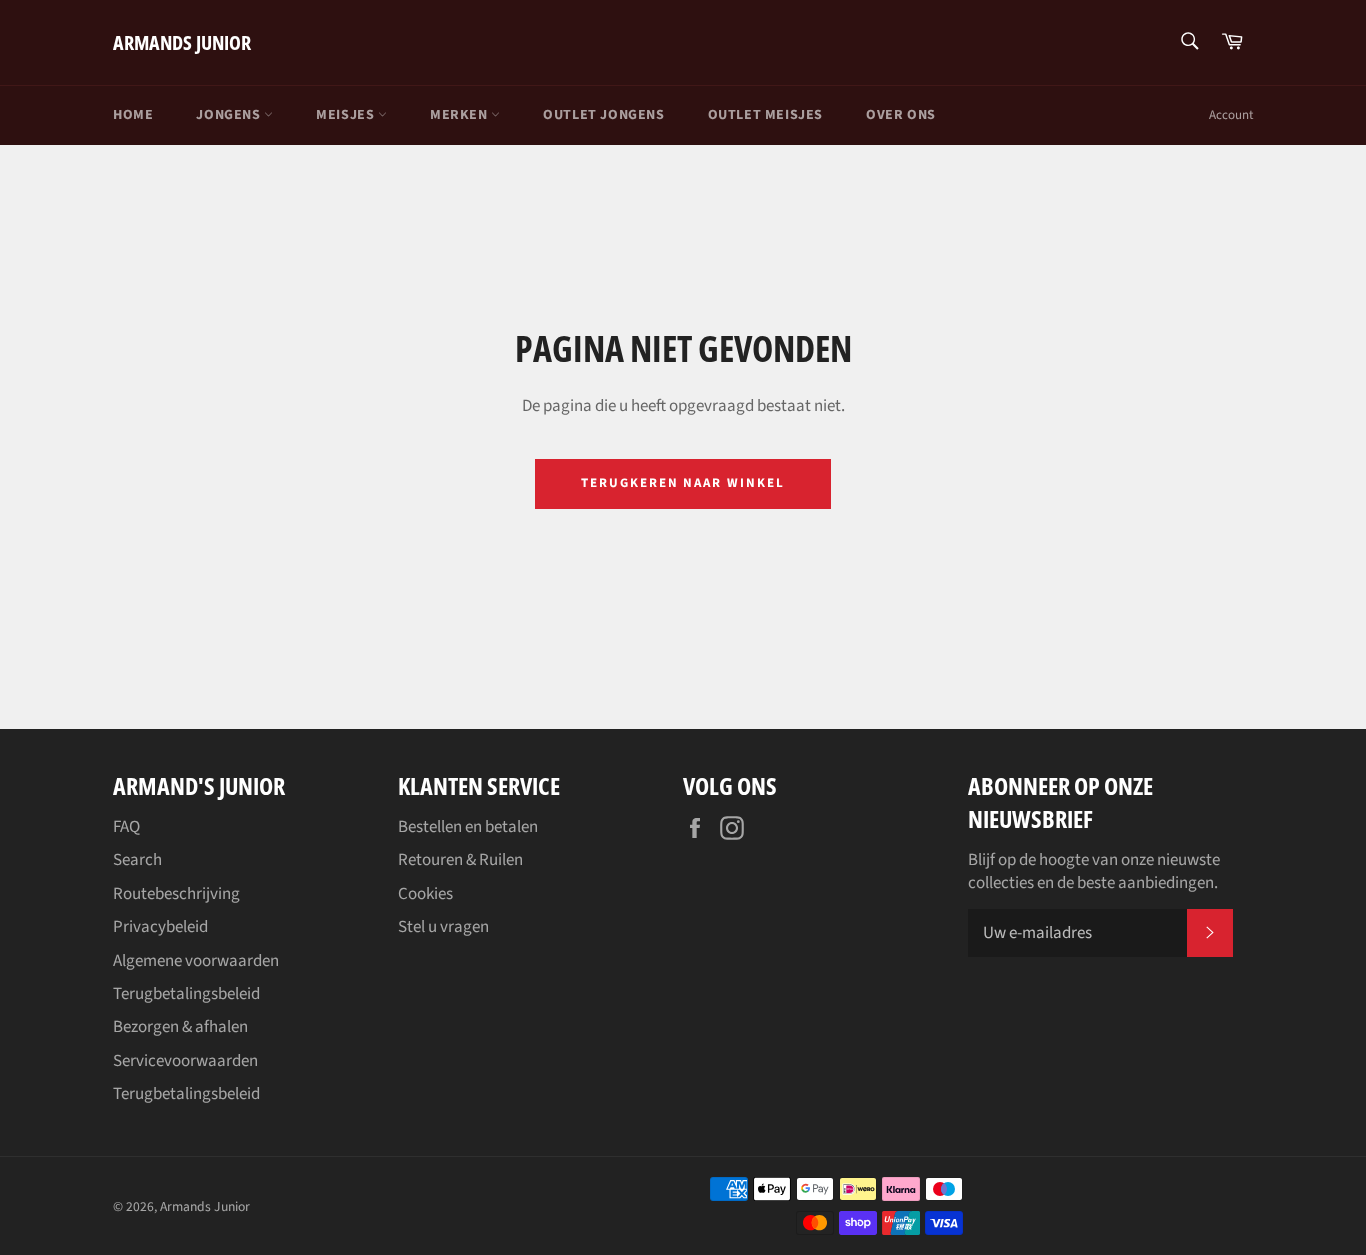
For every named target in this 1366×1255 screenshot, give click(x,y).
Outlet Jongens (603, 115)
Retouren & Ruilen (460, 860)
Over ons (901, 115)
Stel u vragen (443, 927)
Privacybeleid (160, 927)
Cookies (425, 894)
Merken (460, 115)
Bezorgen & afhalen (180, 1027)
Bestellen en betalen (468, 827)
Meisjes (347, 115)
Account (1231, 115)
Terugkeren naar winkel (683, 483)
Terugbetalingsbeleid (186, 994)
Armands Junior (182, 42)
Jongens (230, 115)
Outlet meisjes (765, 115)
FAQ (126, 827)
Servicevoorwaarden (185, 1061)
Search (137, 860)
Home (133, 115)
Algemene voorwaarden (196, 961)
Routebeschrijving (176, 894)
